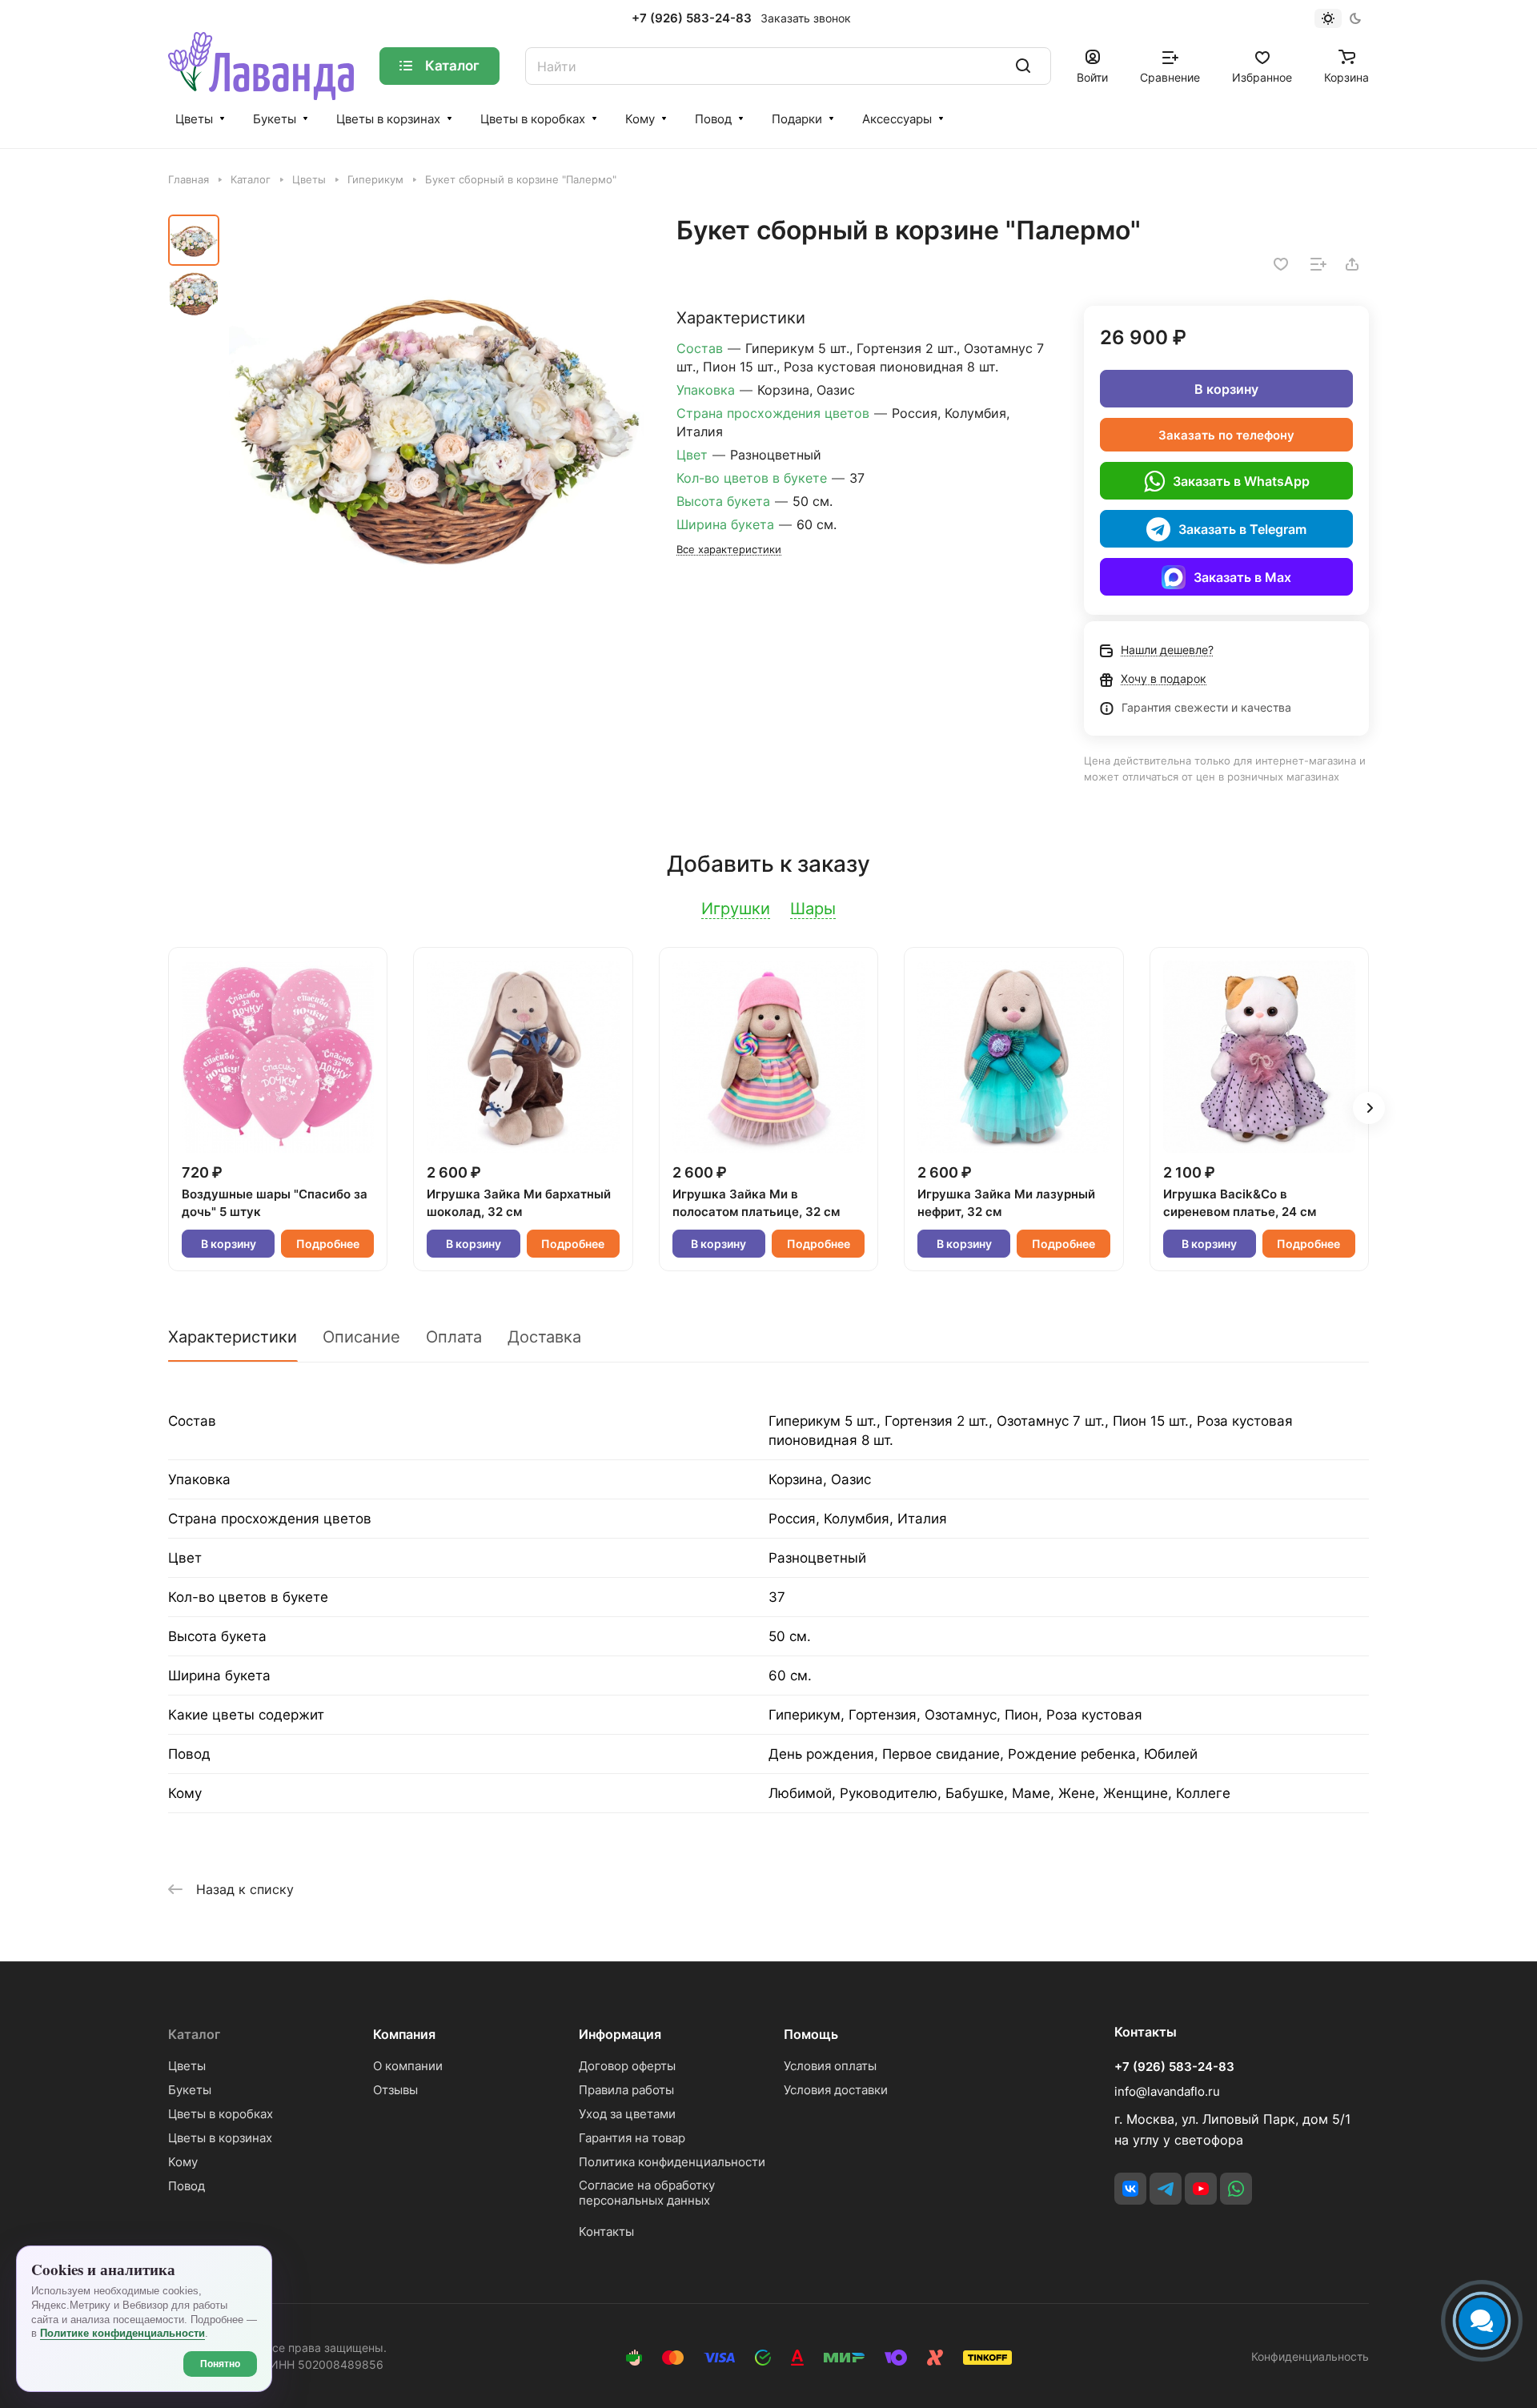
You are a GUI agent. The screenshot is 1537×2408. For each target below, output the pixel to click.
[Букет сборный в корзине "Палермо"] (436, 422)
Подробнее (328, 1244)
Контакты (606, 2231)
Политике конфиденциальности (122, 2333)
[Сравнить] (1318, 264)
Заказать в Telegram (1242, 529)
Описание (361, 1337)
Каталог (194, 2034)
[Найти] (1023, 66)
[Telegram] (1166, 2189)
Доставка (544, 1337)
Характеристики (233, 1337)
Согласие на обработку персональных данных (647, 2193)
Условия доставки (836, 2090)
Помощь (811, 2034)
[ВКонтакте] (1130, 2189)
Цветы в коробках (533, 119)
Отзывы (395, 2090)
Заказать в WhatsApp (1241, 481)
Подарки (797, 119)
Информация (620, 2034)
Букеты (275, 119)
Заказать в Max (1242, 577)
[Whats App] (1236, 2189)
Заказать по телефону (1226, 435)
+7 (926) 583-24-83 (692, 18)
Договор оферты (627, 2066)
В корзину (1226, 389)
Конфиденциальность (1310, 2356)
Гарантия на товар (632, 2138)
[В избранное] (1281, 264)
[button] (1369, 1108)
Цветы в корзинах (388, 119)
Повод (713, 119)
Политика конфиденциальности (672, 2162)
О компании (408, 2066)
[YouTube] (1201, 2189)
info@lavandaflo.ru (1167, 2091)
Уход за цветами (627, 2114)
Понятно (220, 2364)
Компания (404, 2034)
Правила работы (626, 2090)
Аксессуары (897, 119)
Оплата (454, 1337)
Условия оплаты (830, 2066)
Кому (640, 119)
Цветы (194, 119)
